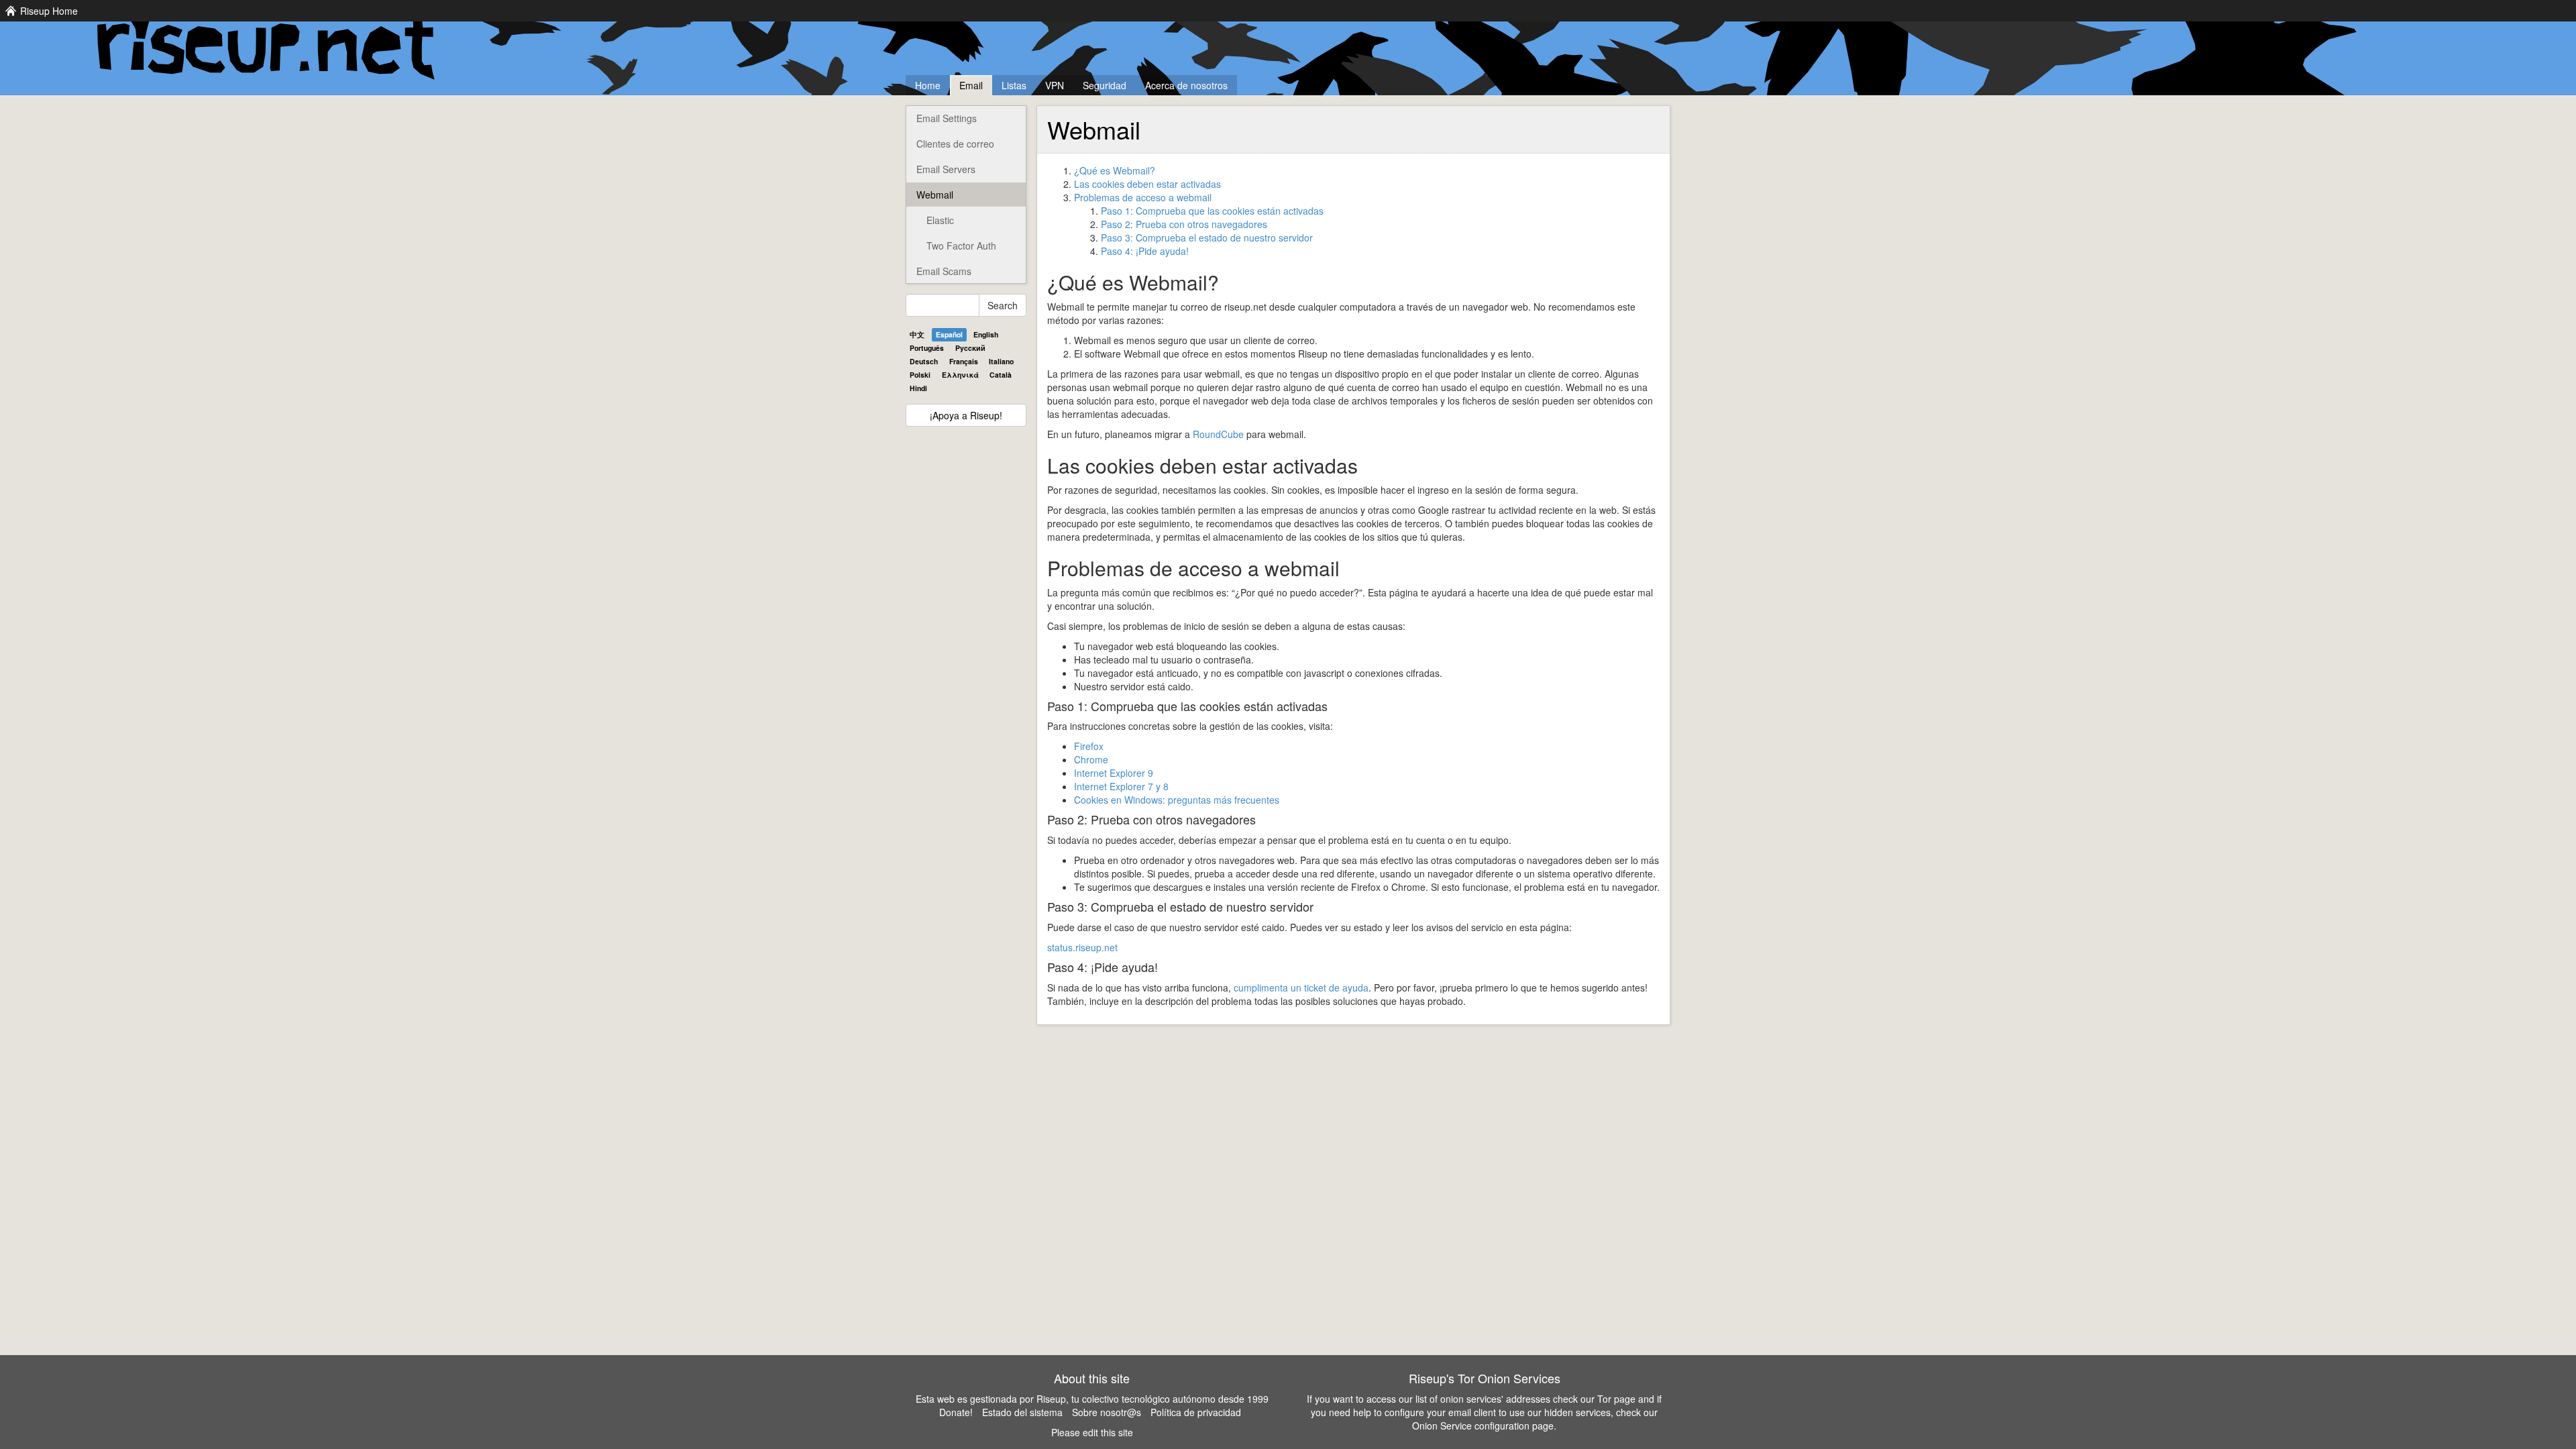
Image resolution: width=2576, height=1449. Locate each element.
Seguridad (1105, 85)
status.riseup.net (1082, 947)
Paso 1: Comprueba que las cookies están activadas (1212, 211)
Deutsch (924, 361)
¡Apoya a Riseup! (966, 415)
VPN (1055, 85)
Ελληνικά (960, 375)
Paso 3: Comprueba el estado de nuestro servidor (1207, 237)
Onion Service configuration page (1483, 1426)
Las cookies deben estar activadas (1147, 184)
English (986, 334)
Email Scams (944, 271)
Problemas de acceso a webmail (1143, 197)
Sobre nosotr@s (1107, 1412)
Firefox (1089, 746)
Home (928, 85)
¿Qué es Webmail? (1115, 170)
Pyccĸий (970, 348)
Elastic (940, 220)
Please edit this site (1092, 1432)
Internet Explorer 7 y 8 (1121, 786)
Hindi (918, 388)
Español (949, 334)
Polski (920, 375)
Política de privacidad (1196, 1412)
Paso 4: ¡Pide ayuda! (1145, 251)
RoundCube (1218, 434)
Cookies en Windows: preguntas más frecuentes (1177, 800)
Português (927, 348)
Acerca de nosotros (1186, 85)
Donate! (956, 1412)
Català (1001, 375)
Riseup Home (49, 11)
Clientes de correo (955, 144)
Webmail (935, 195)
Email (971, 85)
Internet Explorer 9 (1114, 773)
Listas (1014, 85)
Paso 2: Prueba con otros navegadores (1184, 224)
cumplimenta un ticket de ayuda (1301, 987)
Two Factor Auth (961, 246)
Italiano (1001, 361)
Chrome (1091, 759)
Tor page (1616, 1399)
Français (964, 361)
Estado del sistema (1022, 1412)
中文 (917, 334)
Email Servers (946, 169)
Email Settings (947, 118)
